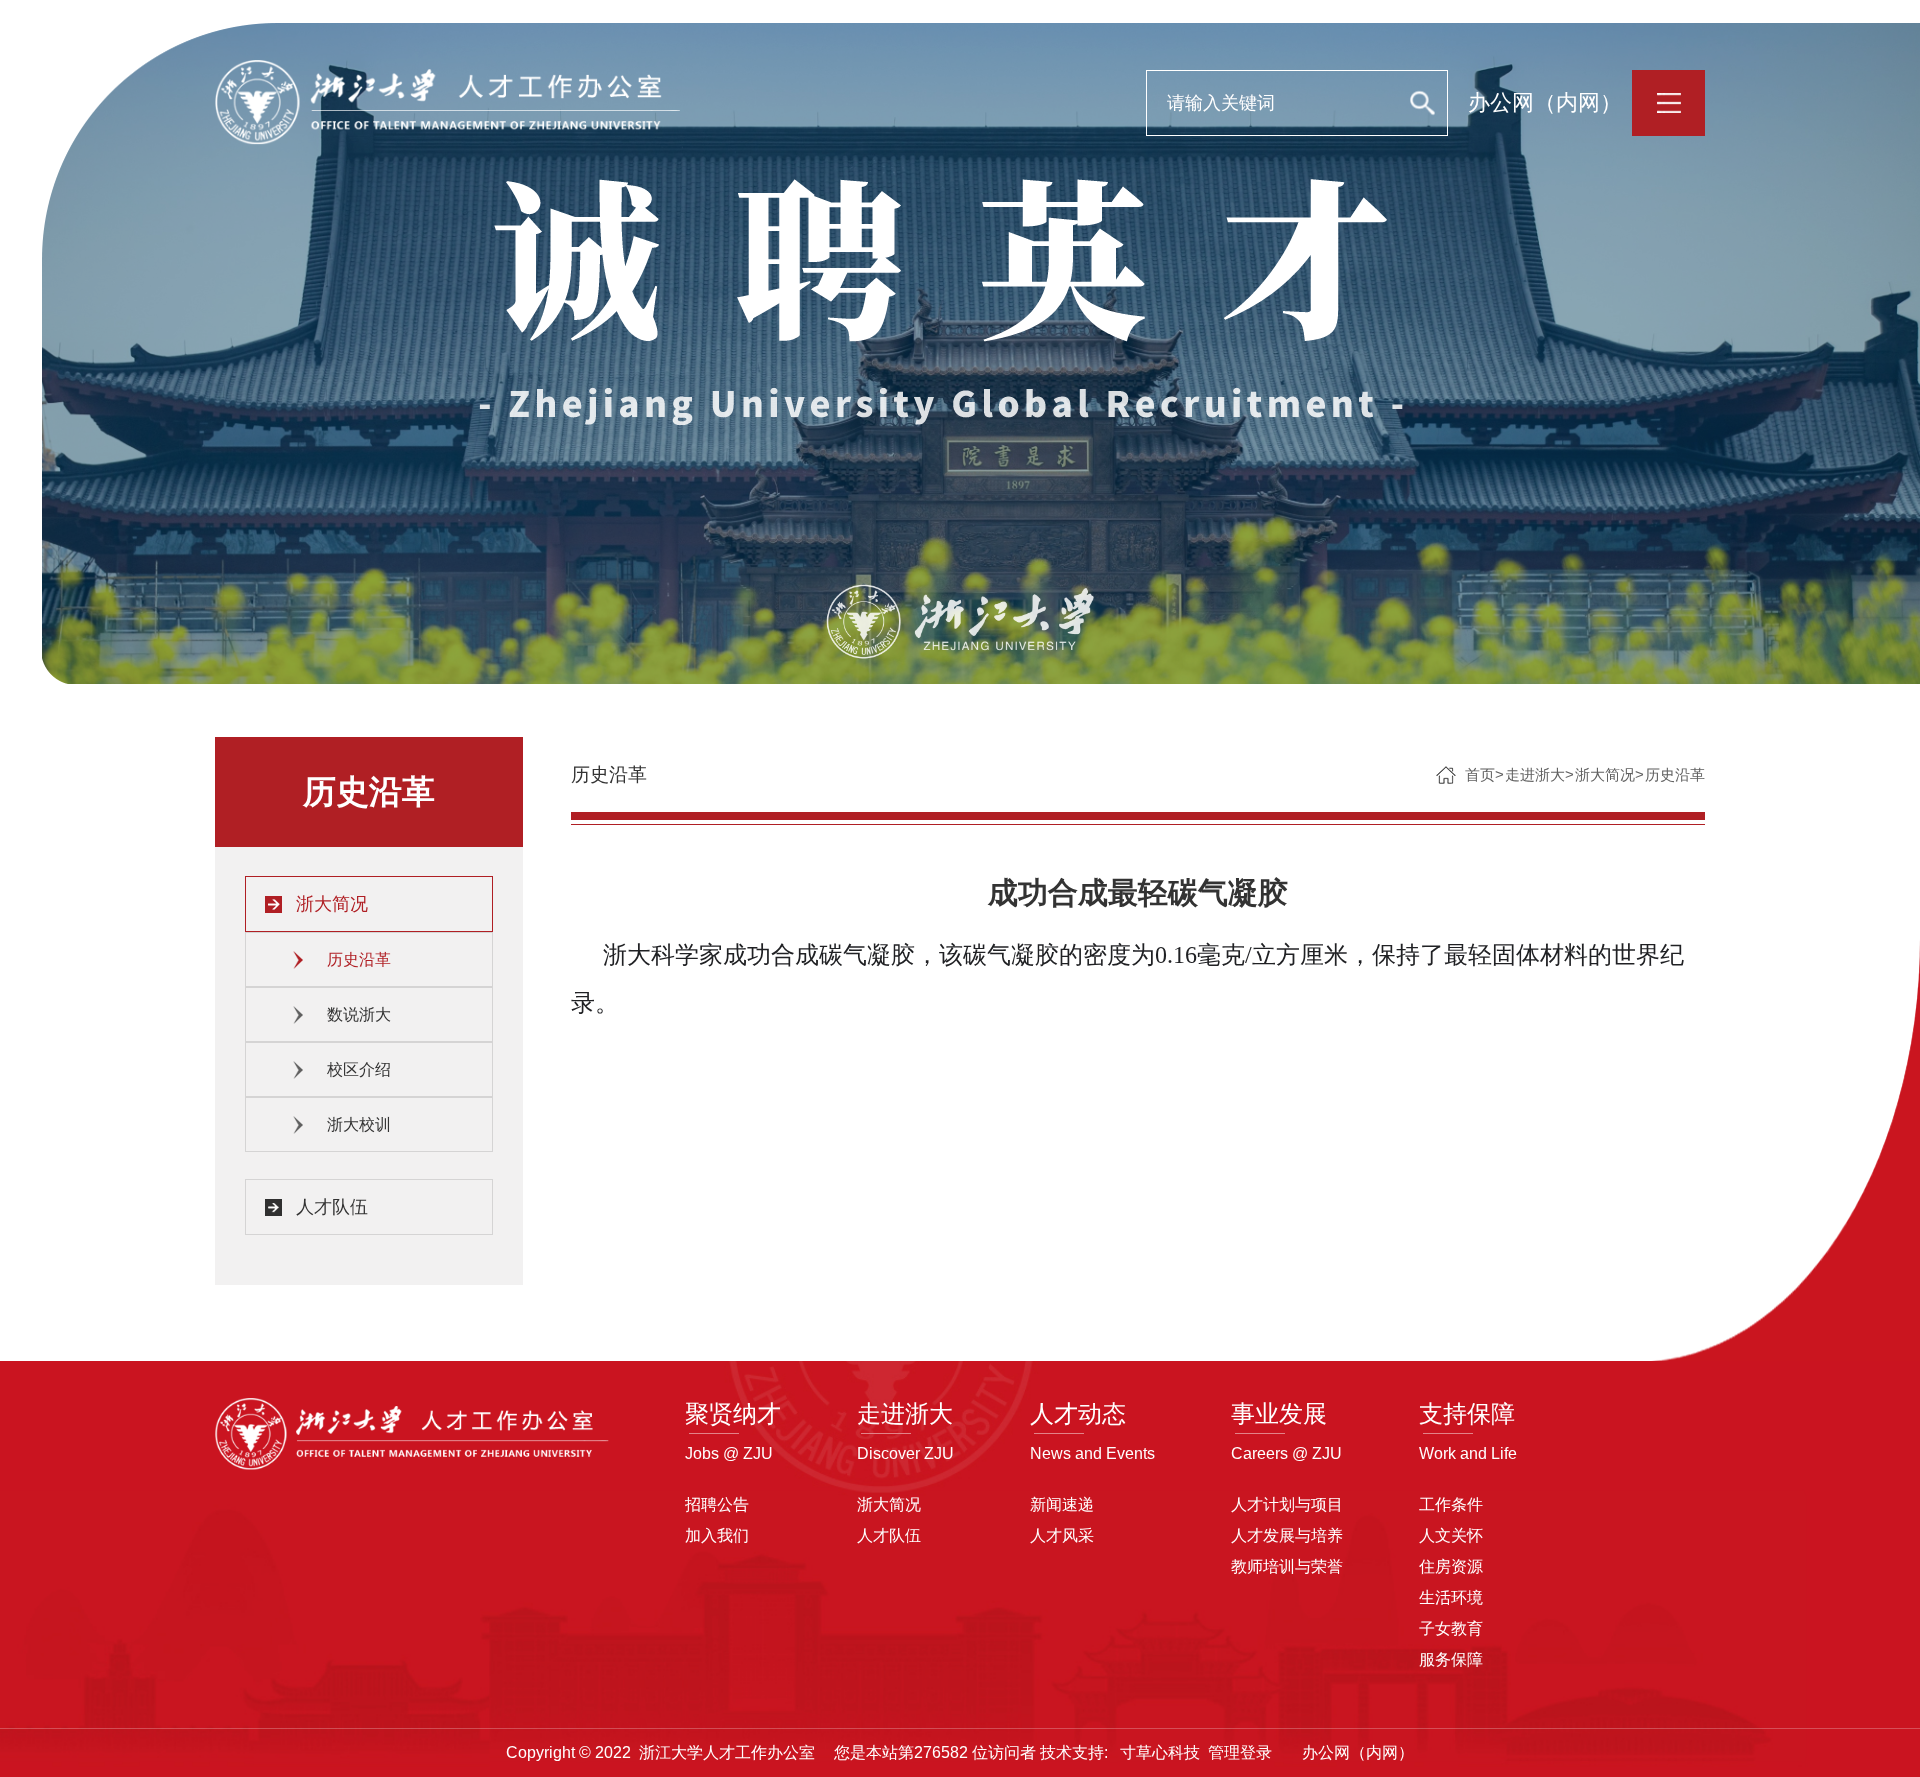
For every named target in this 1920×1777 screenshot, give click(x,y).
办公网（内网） (1545, 102)
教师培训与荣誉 (1287, 1566)
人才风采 (1062, 1535)
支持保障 (1467, 1413)
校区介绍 (359, 1069)
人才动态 (1078, 1413)
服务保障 (1451, 1659)
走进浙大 (1535, 774)
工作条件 (1451, 1504)
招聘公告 (717, 1504)
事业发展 (1279, 1413)
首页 (1480, 774)
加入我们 (717, 1535)
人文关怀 (1451, 1535)
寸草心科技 (1160, 1752)
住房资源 (1451, 1566)
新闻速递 (1062, 1504)
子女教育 (1451, 1628)
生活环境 (1451, 1597)
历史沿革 (359, 959)
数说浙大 (359, 1014)
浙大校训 (359, 1124)
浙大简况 (332, 904)
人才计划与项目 (1287, 1504)
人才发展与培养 (1287, 1535)
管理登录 (1240, 1752)
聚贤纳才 (733, 1413)
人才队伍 (332, 1207)
